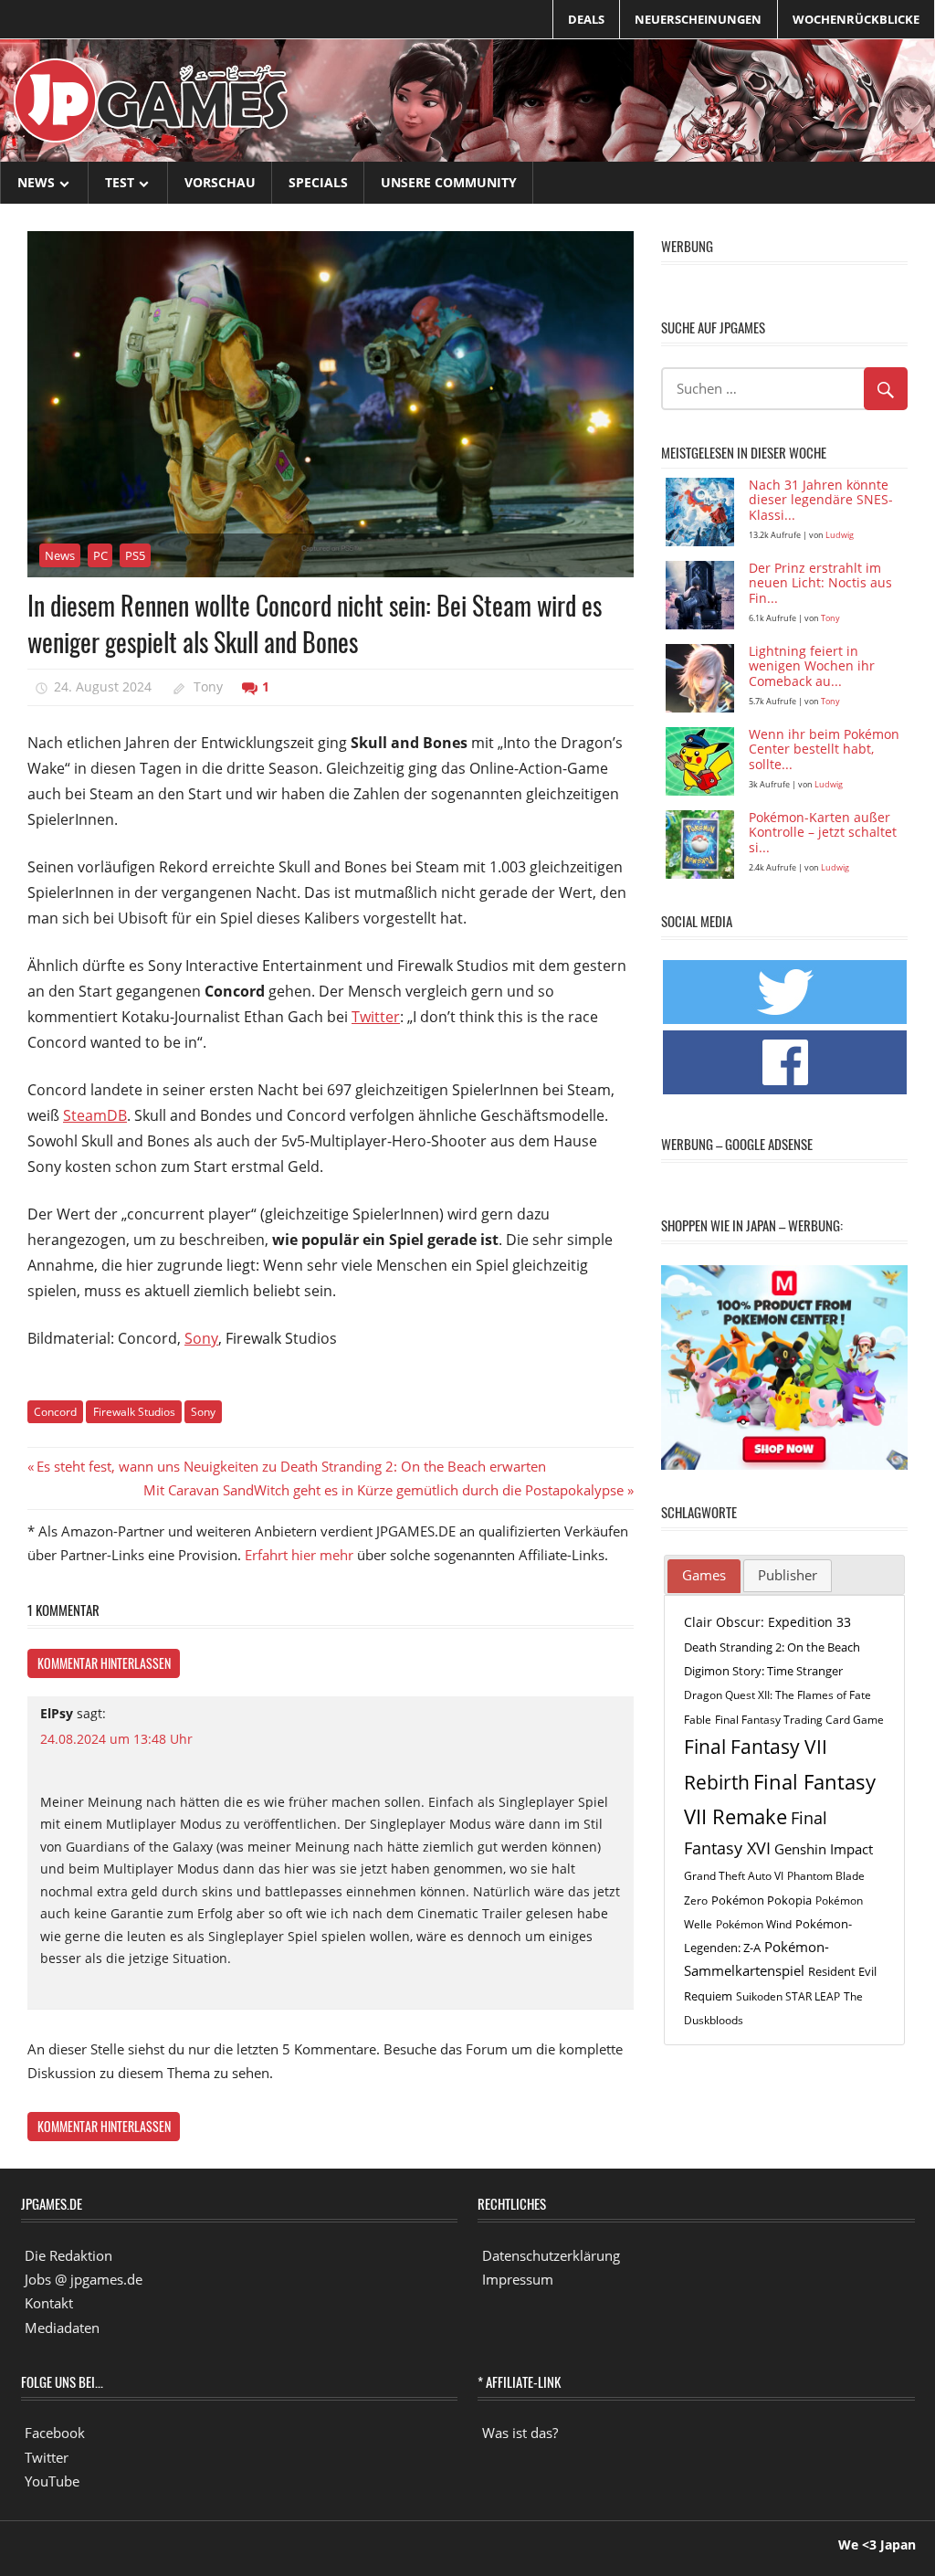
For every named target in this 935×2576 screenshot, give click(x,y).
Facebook (55, 2433)
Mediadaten (62, 2328)
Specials (318, 182)
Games (704, 1575)
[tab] (704, 1577)
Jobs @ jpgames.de (84, 2279)
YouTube (52, 2481)
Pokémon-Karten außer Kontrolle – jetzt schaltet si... (823, 834)
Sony (201, 1338)
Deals (586, 19)
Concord (55, 1412)
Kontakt (49, 2303)
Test (120, 182)
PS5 (135, 555)
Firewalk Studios (134, 1412)
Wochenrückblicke (856, 19)
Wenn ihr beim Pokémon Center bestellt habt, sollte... (824, 750)
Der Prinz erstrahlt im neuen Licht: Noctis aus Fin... (820, 584)
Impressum (518, 2279)
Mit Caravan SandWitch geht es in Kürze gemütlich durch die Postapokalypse (383, 1490)
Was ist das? (520, 2433)
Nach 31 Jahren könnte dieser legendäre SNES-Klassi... (821, 501)
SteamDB (95, 1115)
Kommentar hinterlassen (104, 1663)
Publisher (788, 1575)
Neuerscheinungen (698, 19)
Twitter (376, 1017)
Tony (208, 686)
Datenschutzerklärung (551, 2255)
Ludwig (840, 535)
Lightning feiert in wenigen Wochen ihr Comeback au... (812, 667)
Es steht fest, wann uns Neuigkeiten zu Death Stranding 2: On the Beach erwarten (291, 1466)
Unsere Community (449, 182)
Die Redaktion (68, 2255)
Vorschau (220, 182)
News (36, 182)
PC (100, 555)
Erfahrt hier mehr (299, 1555)
